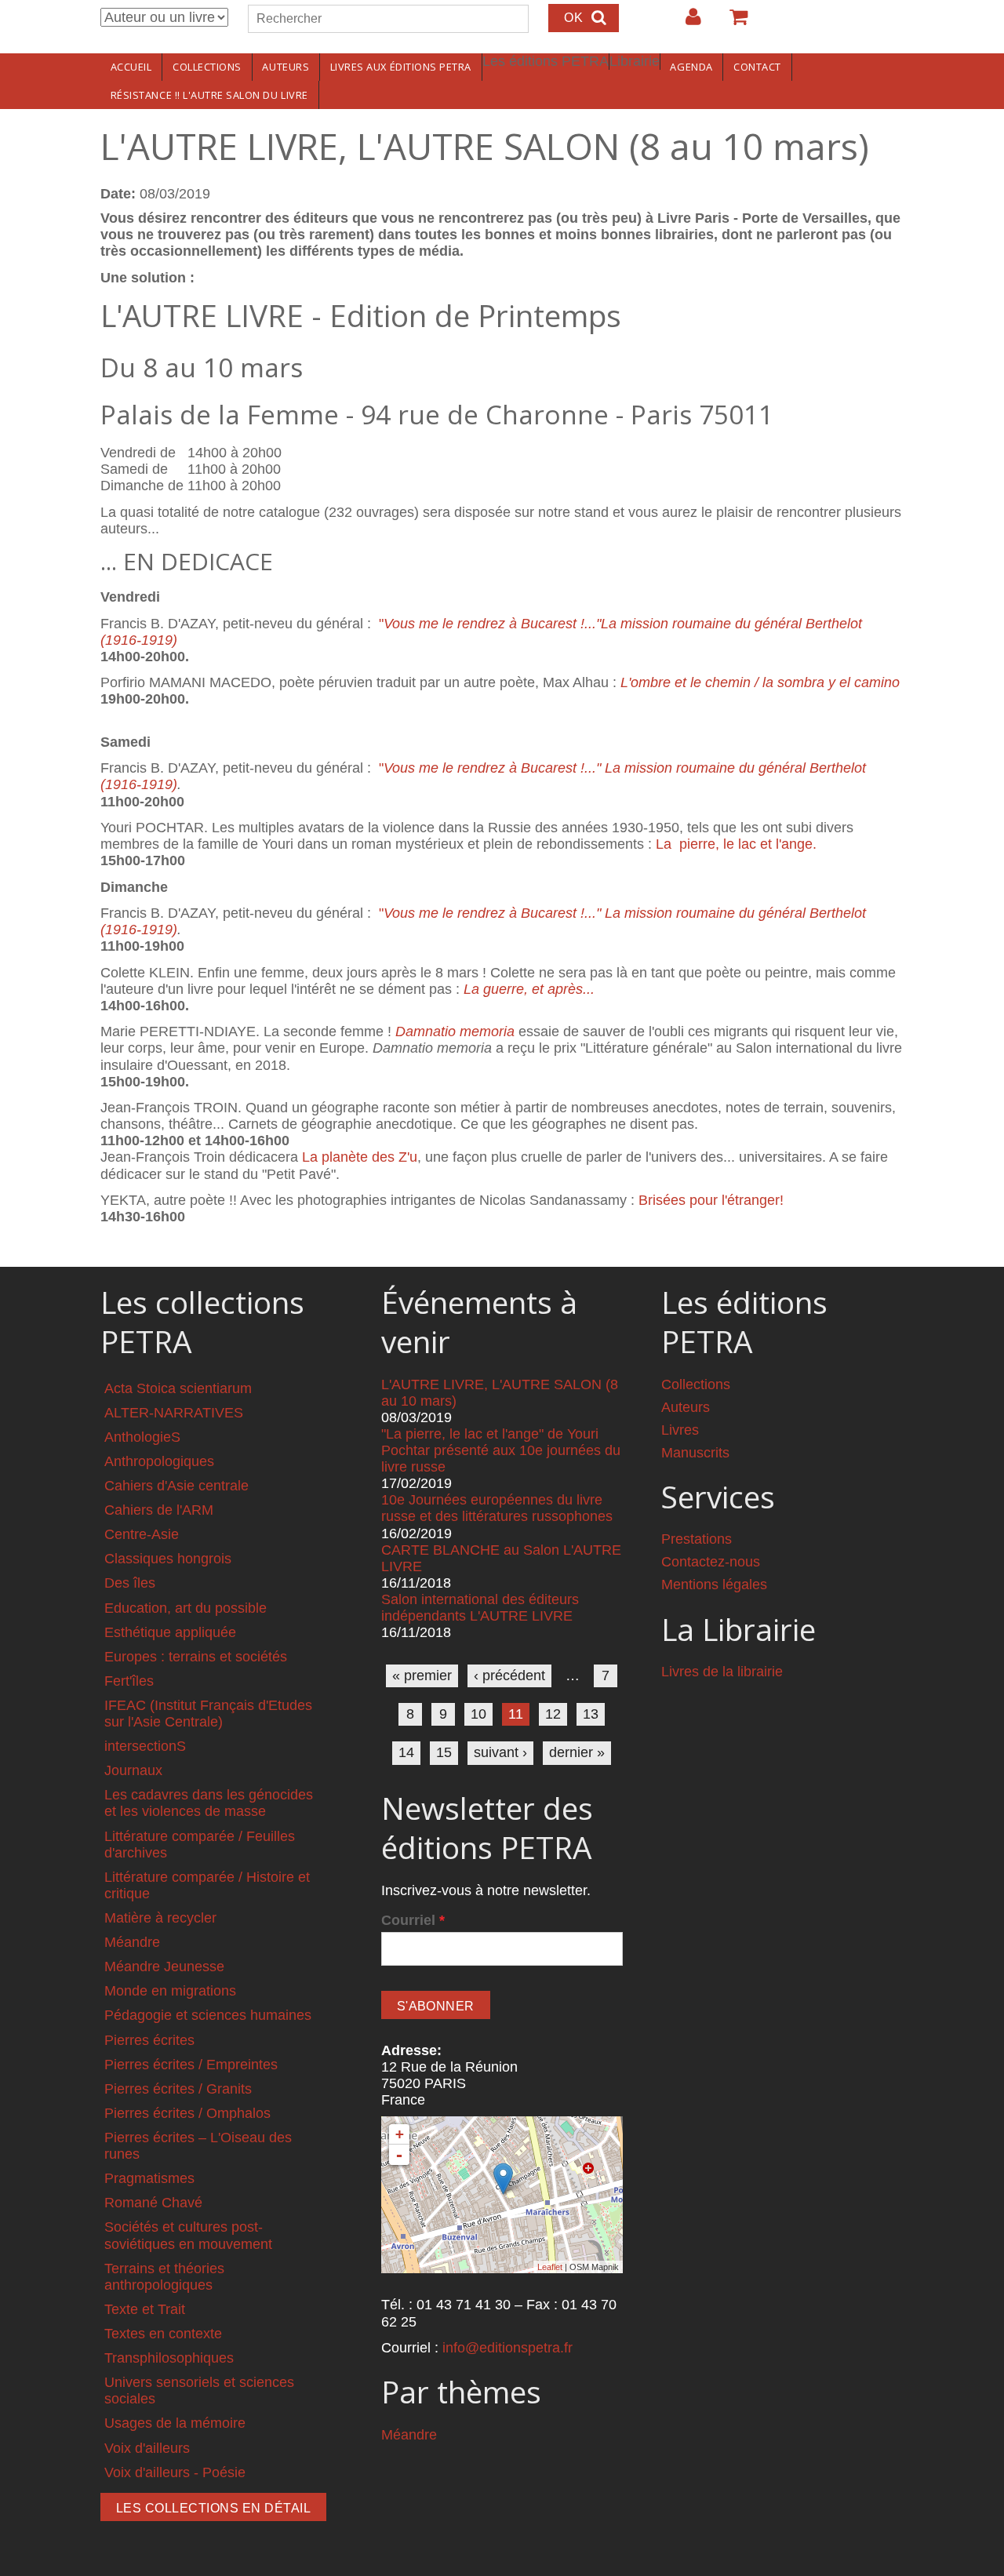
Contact (757, 67)
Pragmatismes (149, 2178)
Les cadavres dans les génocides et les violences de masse (209, 1803)
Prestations (697, 1539)
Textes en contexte (163, 2334)
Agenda (691, 67)
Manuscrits (695, 1453)
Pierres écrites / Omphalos (187, 2113)
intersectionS (145, 1746)
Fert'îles (129, 1681)
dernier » (577, 1752)
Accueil (131, 67)
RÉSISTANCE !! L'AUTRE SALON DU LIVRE (209, 95)
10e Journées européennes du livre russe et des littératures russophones (497, 1508)
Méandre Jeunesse (164, 1967)
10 (478, 1714)
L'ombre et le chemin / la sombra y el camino (760, 682)
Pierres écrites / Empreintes (191, 2065)
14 (406, 1752)
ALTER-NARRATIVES (174, 1413)
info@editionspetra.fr (507, 2348)
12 (553, 1714)
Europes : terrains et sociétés (196, 1657)
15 (444, 1752)
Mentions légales (714, 1585)
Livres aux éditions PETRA (401, 67)
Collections (207, 67)
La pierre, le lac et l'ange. (736, 844)
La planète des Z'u (360, 1157)
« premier (422, 1675)
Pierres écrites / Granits (178, 2089)
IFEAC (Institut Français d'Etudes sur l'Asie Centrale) (208, 1714)
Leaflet (550, 2267)
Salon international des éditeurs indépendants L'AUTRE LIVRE (480, 1608)
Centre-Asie (142, 1534)
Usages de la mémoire (175, 2423)
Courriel (413, 1920)
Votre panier (732, 23)
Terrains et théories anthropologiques (164, 2277)
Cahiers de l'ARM (159, 1510)
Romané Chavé (153, 2203)
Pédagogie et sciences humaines (208, 2015)
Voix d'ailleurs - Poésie (175, 2472)
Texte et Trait (145, 2309)
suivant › (500, 1752)
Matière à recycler (160, 1918)
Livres (680, 1430)
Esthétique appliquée (170, 1632)
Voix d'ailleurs (147, 2448)
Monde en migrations (170, 1991)
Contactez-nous (711, 1562)
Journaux (133, 1770)
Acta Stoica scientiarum (178, 1388)
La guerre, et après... (529, 989)
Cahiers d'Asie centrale (176, 1486)
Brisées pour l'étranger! (711, 1200)
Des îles (130, 1583)
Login (686, 23)
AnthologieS (142, 1437)
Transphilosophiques (169, 2358)
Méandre (132, 1942)
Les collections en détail (213, 2508)
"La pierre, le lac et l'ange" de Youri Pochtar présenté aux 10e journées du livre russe (501, 1450)
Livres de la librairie (722, 1672)
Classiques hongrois (168, 1559)
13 (591, 1714)
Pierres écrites (149, 2040)
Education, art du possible (186, 1608)
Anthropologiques (159, 1461)
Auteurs (286, 67)
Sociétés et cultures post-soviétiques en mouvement (188, 2235)
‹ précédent (509, 1675)
